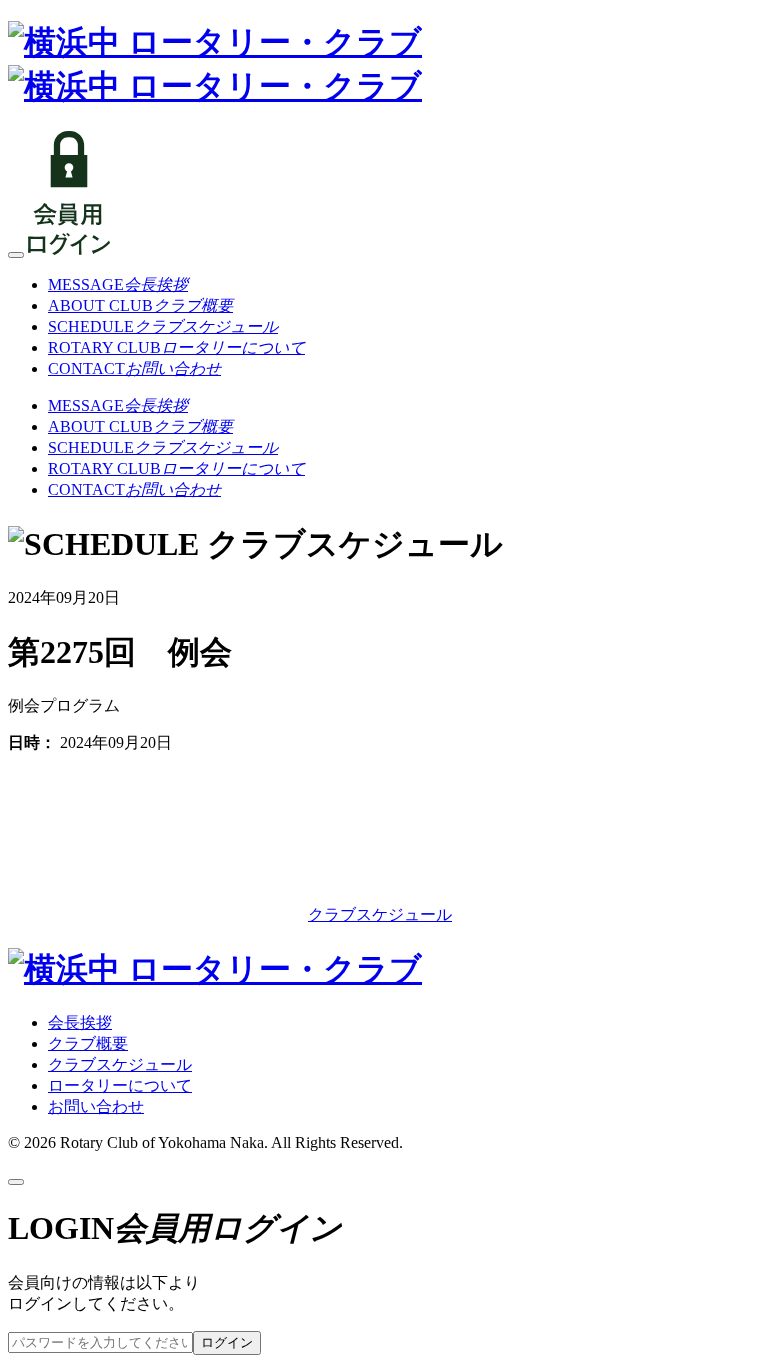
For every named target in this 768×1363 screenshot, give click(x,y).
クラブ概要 (88, 1043)
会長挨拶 (80, 1022)
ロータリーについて (120, 1085)
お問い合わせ (96, 1106)
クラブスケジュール (380, 914)
